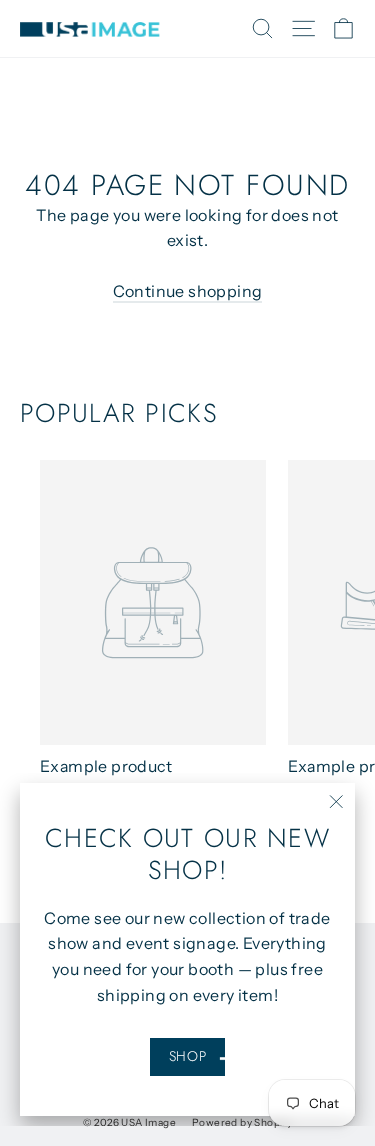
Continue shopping (188, 291)
